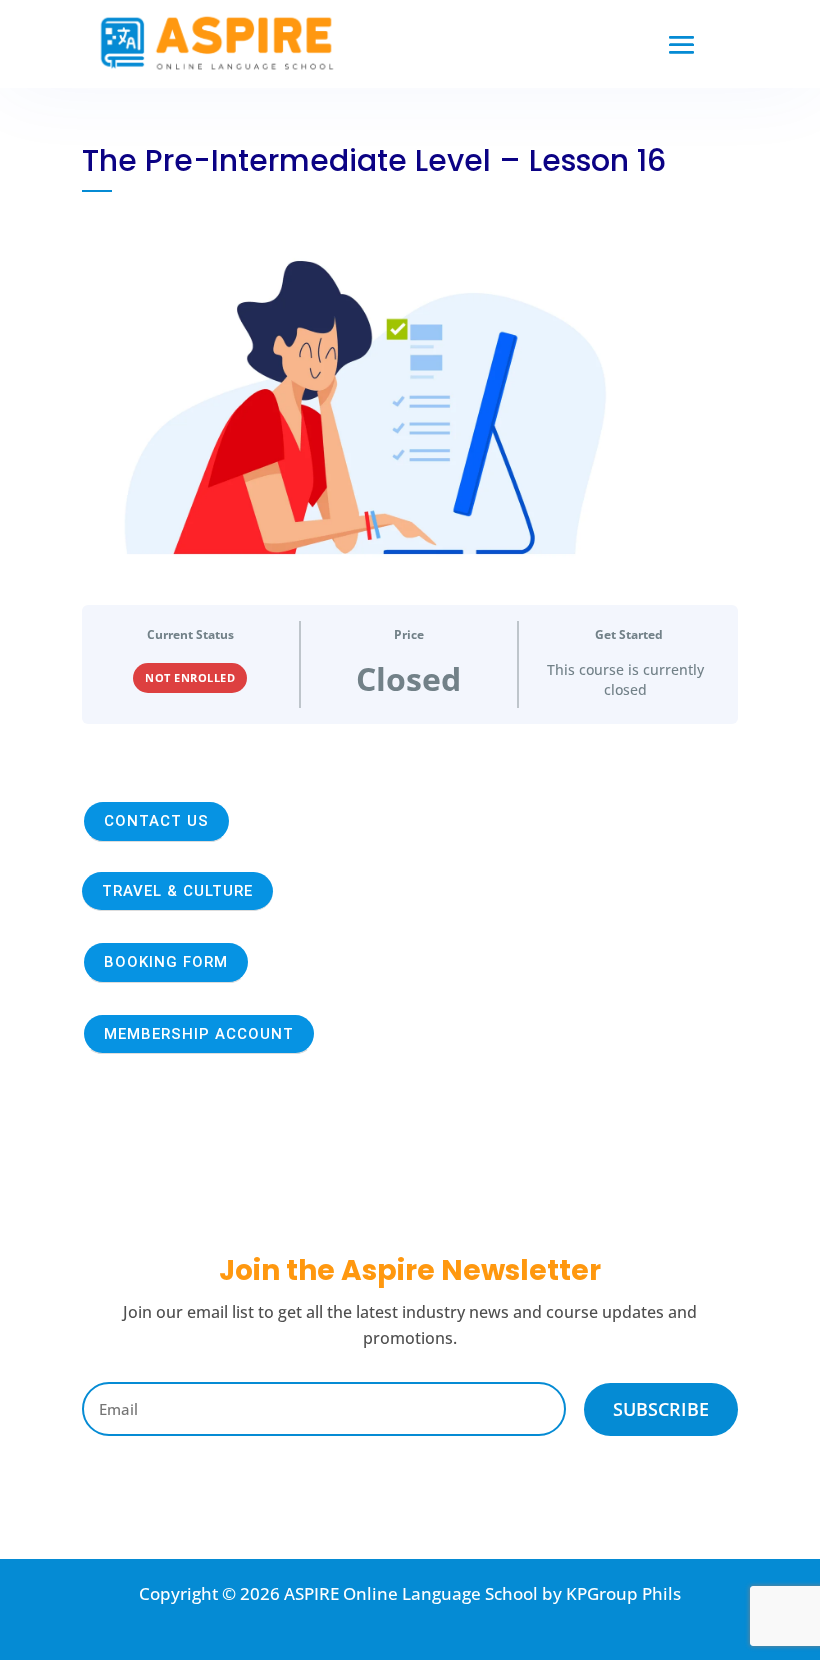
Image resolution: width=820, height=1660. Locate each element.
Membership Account (199, 1034)
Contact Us (156, 821)
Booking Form (166, 962)
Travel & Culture (177, 891)
